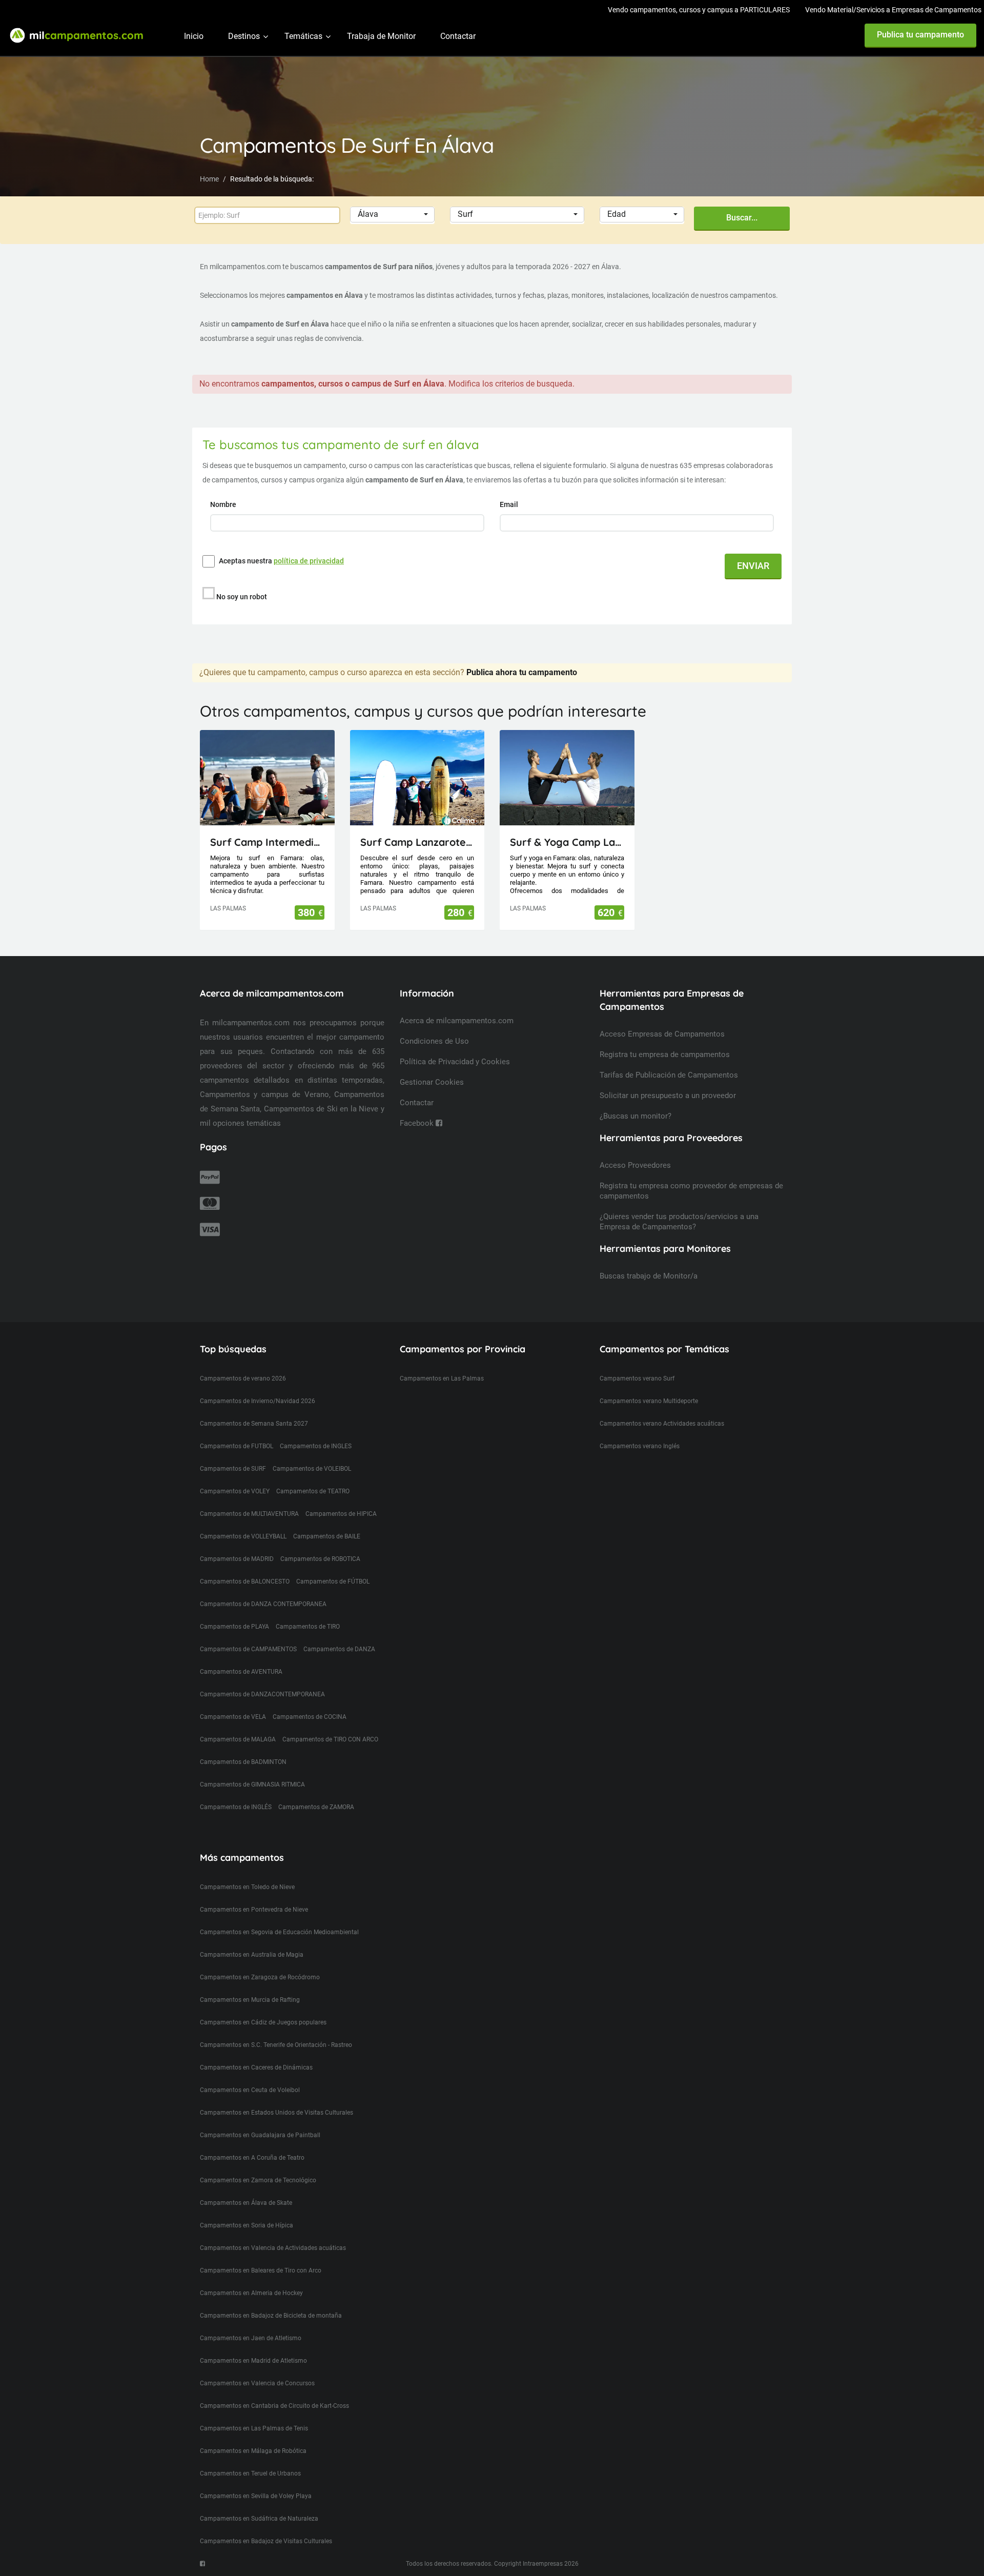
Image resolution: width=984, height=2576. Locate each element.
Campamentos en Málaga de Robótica (253, 2451)
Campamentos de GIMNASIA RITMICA (252, 1784)
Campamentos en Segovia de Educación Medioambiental (279, 1932)
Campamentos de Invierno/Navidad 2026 (258, 1401)
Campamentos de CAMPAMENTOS (248, 1649)
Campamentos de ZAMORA (316, 1807)
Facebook (418, 1123)
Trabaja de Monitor (381, 36)
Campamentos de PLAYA (234, 1627)
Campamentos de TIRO (308, 1627)
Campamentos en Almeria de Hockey (251, 2293)
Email (510, 504)
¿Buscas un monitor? (635, 1116)
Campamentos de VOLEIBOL (312, 1469)
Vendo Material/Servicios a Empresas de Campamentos (893, 10)
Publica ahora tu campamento (522, 672)
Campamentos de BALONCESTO (245, 1581)
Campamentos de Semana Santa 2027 (254, 1424)
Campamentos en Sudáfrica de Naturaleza (259, 2519)
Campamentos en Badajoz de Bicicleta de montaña (271, 2316)
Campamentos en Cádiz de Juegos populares (263, 2022)
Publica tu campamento (920, 35)
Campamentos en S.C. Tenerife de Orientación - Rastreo (276, 2045)
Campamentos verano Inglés (640, 1446)
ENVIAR (753, 566)
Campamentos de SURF (233, 1469)
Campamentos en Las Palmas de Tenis (254, 2428)
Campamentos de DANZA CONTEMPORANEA (263, 1604)
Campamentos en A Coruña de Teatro (252, 2158)
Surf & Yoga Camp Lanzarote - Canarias (567, 842)
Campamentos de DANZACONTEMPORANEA (262, 1694)
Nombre (224, 504)
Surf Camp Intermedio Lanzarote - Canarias (267, 842)
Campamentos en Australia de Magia (252, 1955)
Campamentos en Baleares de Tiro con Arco (261, 2270)
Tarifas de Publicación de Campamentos (669, 1075)
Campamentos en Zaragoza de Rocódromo (260, 1977)
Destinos (244, 36)
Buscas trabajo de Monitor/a (649, 1276)
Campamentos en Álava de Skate (246, 2203)
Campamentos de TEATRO (313, 1491)
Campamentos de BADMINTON (243, 1762)
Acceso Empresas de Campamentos (662, 1034)
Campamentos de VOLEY (235, 1491)
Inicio (194, 36)
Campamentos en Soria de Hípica (247, 2225)
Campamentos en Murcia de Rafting (250, 2000)
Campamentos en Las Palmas (442, 1378)
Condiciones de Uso (434, 1041)
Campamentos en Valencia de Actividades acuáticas (273, 2248)
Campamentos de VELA (233, 1717)
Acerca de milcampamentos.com (457, 1021)
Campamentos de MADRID (237, 1559)
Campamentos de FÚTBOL (333, 1581)
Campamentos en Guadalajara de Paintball (260, 2135)
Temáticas (303, 36)
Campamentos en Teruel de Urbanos (250, 2473)
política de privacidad (309, 561)
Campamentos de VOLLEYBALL (243, 1536)
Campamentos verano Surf (637, 1378)
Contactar (458, 36)
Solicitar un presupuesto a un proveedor (668, 1096)
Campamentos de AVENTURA (241, 1672)
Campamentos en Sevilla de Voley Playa (256, 2496)
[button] (392, 215)
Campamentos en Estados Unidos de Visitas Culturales (276, 2113)
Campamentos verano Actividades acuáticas (662, 1424)
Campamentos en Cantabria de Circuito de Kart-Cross (274, 2406)
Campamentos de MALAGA (238, 1739)
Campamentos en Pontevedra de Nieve (254, 1910)
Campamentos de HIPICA (341, 1514)
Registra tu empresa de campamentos (665, 1054)
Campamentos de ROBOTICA (320, 1559)
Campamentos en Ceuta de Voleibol (250, 2090)
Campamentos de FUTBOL (237, 1446)
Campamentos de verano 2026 (243, 1378)
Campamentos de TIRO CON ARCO (330, 1739)
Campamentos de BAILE (327, 1536)
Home (209, 179)
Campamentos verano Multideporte (649, 1401)
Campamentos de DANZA (339, 1649)
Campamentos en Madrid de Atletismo (253, 2361)
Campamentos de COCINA (310, 1717)
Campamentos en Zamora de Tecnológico (258, 2180)
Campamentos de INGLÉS (236, 1807)
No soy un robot (242, 597)
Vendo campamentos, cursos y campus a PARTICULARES (699, 10)
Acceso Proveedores (635, 1165)
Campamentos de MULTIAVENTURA (249, 1514)
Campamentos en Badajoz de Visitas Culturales (266, 2541)
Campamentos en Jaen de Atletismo (251, 2338)
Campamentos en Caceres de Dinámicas (256, 2067)
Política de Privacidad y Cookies (455, 1062)
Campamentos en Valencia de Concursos (257, 2383)
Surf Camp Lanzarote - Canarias (417, 842)
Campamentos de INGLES (316, 1446)
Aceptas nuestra (281, 561)
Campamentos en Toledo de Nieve (247, 1887)
